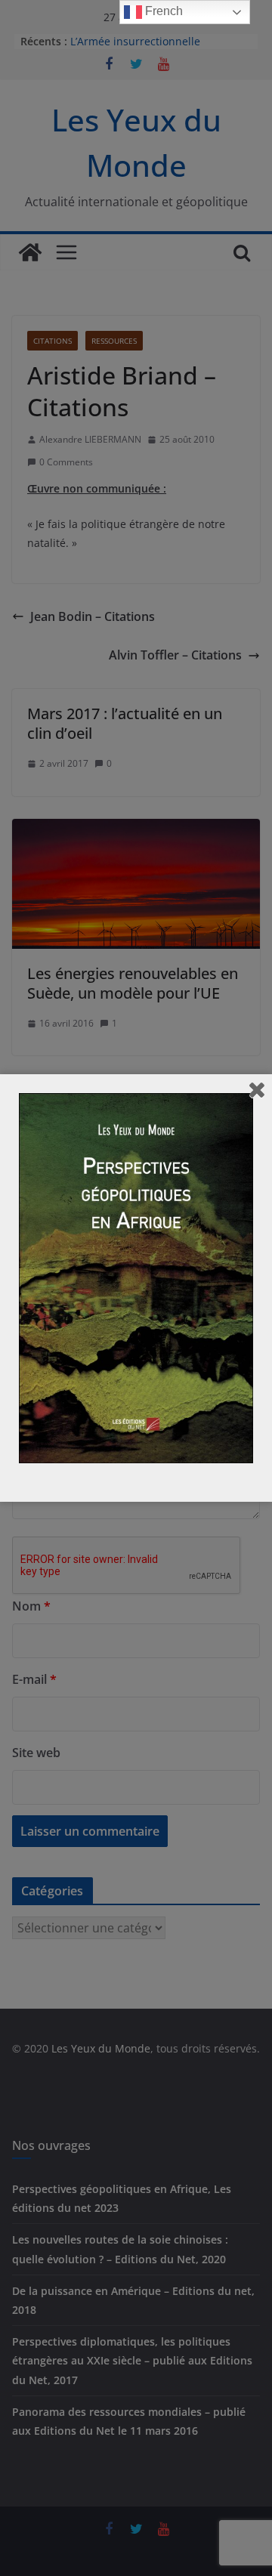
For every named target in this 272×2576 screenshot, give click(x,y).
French (162, 11)
